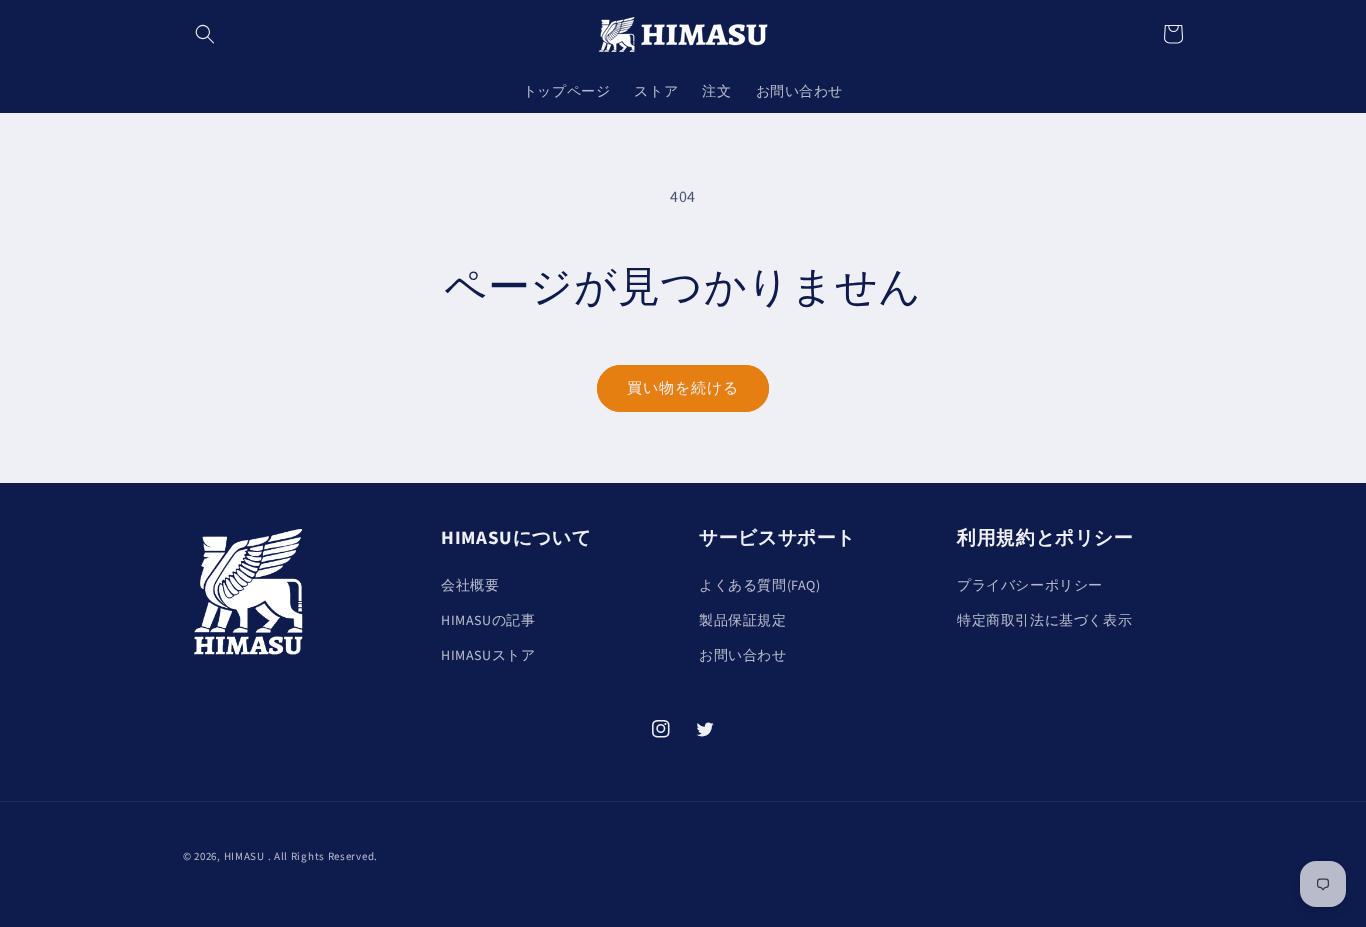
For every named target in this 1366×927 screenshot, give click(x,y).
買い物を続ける (683, 388)
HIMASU (244, 856)
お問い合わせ (743, 656)
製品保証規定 (743, 621)
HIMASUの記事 (488, 621)
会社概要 (470, 586)
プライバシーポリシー (1030, 586)
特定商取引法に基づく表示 (1044, 621)
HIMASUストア (488, 656)
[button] (205, 34)
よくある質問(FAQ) (760, 586)
